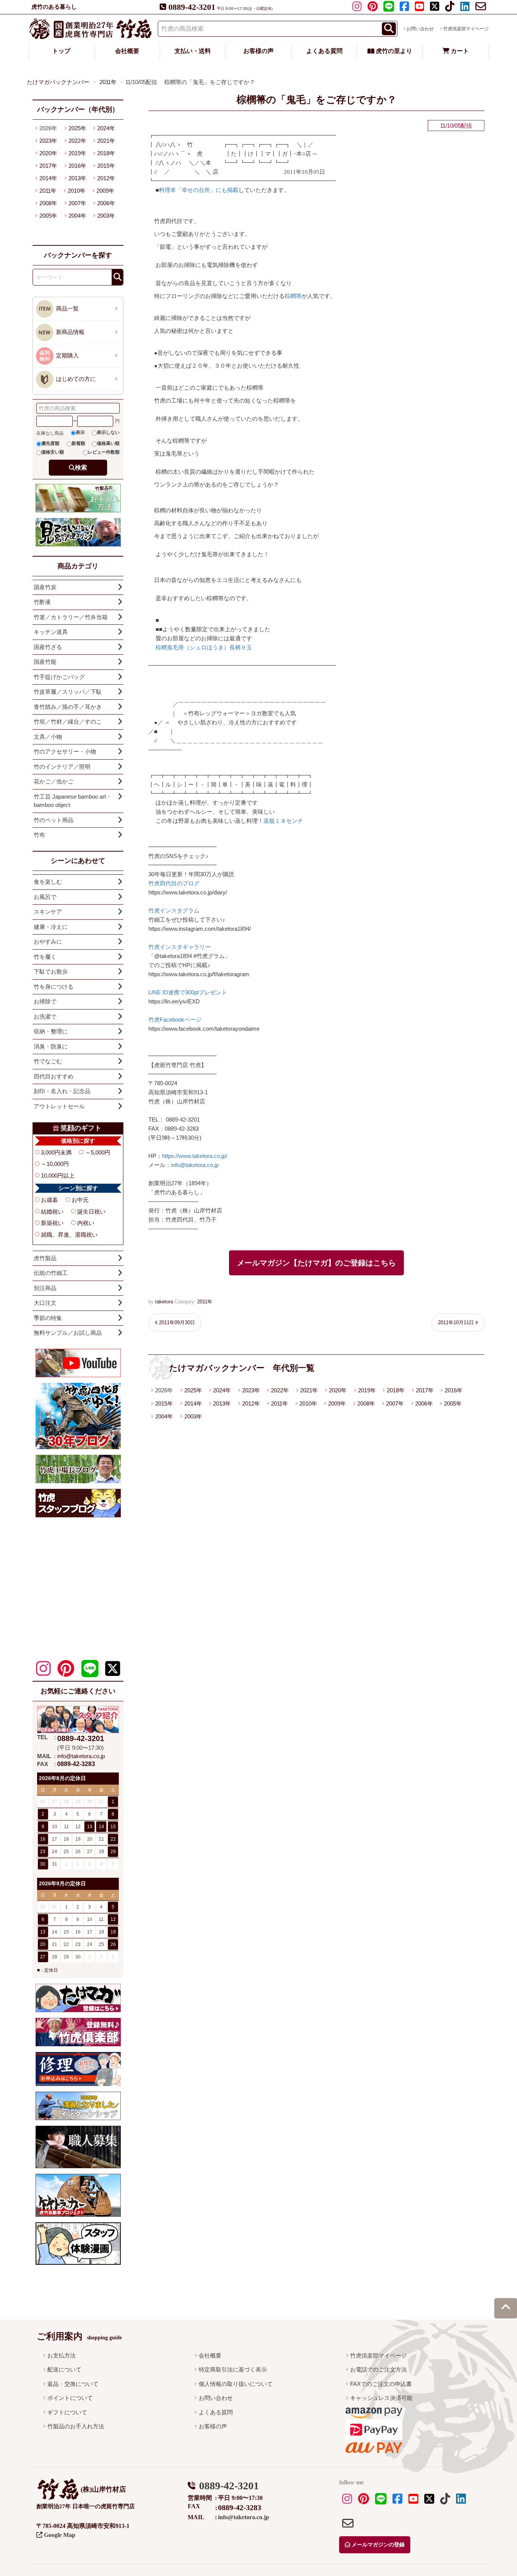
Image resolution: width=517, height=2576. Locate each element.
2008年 (366, 1403)
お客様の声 (258, 51)
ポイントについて (70, 2398)
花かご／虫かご (54, 781)
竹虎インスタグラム (174, 910)
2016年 (454, 1390)
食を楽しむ (48, 882)
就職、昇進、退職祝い (69, 1235)
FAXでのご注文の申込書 (381, 2384)
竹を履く (45, 957)
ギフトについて (67, 2412)
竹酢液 (42, 602)
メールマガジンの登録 (377, 2545)
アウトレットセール (59, 1106)
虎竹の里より (393, 51)
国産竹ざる (48, 647)
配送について (64, 2369)
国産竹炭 (45, 587)
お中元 (80, 1200)
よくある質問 (324, 51)
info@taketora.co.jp (195, 1165)
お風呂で (45, 897)
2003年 (193, 1416)
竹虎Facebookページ (175, 1020)
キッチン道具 (51, 632)
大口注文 (45, 1303)
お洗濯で (45, 1017)
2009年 (337, 1403)
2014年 (193, 1403)
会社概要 (127, 51)
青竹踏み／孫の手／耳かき (68, 707)
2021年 (309, 1390)
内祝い (86, 1223)
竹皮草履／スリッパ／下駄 (68, 692)
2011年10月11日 (456, 1322)
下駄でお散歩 (51, 971)
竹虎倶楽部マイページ (466, 29)
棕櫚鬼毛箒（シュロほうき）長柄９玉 (204, 647)
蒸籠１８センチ (283, 821)
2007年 (395, 1403)
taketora (164, 1302)
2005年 (453, 1403)
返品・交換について (73, 2384)
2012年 (251, 1403)
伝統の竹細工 (51, 1273)
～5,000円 (98, 1152)
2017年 (425, 1390)
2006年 (424, 1403)
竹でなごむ (48, 1061)
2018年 (396, 1390)
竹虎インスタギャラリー (180, 947)
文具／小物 (48, 737)
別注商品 (45, 1288)
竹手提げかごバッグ (59, 677)
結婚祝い (52, 1212)
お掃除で (45, 1001)
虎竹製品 (45, 1258)
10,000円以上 (58, 1176)
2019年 (367, 1390)
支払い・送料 (193, 51)
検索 (81, 467)
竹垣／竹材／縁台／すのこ (68, 722)
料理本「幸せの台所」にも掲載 (199, 190)
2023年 (251, 1390)
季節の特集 (48, 1318)
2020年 (338, 1390)
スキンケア (48, 912)
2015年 (164, 1403)
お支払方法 (62, 2355)
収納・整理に (51, 1031)
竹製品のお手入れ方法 (76, 2426)
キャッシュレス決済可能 (381, 2398)
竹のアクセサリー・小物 (65, 751)
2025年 (193, 1390)
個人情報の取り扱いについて (236, 2384)
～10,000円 (55, 1164)
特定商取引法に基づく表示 (233, 2369)
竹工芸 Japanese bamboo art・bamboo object (73, 801)
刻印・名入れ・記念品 (62, 1091)
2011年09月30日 (177, 1322)
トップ (61, 51)
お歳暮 (49, 1200)
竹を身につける (54, 987)
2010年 (308, 1403)
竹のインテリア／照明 (62, 767)
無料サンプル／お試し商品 (68, 1333)
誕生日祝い (91, 1212)
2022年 (280, 1390)
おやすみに (48, 942)
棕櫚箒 (293, 296)
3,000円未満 (56, 1152)
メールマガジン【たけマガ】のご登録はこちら (316, 1263)
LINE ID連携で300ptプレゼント (188, 992)
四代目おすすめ (54, 1076)
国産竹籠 (45, 662)
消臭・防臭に (51, 1046)
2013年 (222, 1403)
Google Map (59, 2535)
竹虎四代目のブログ (174, 883)
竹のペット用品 (54, 820)
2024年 (222, 1390)
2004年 (164, 1416)
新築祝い (52, 1223)
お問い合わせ (420, 29)
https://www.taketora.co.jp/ (195, 1156)
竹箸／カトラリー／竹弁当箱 (71, 617)
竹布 (39, 835)
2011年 (205, 1302)
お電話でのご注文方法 (378, 2369)
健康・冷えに (51, 927)
